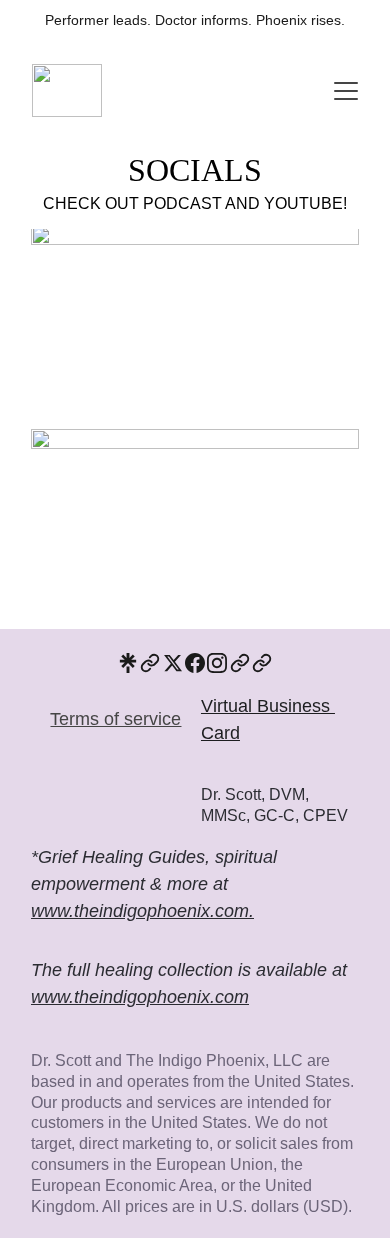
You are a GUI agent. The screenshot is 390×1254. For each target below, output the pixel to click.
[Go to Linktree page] (128, 663)
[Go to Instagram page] (217, 663)
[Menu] (346, 91)
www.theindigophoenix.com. (142, 911)
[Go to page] (150, 663)
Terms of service (115, 719)
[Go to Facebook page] (195, 663)
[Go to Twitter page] (173, 663)
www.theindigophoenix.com (140, 997)
